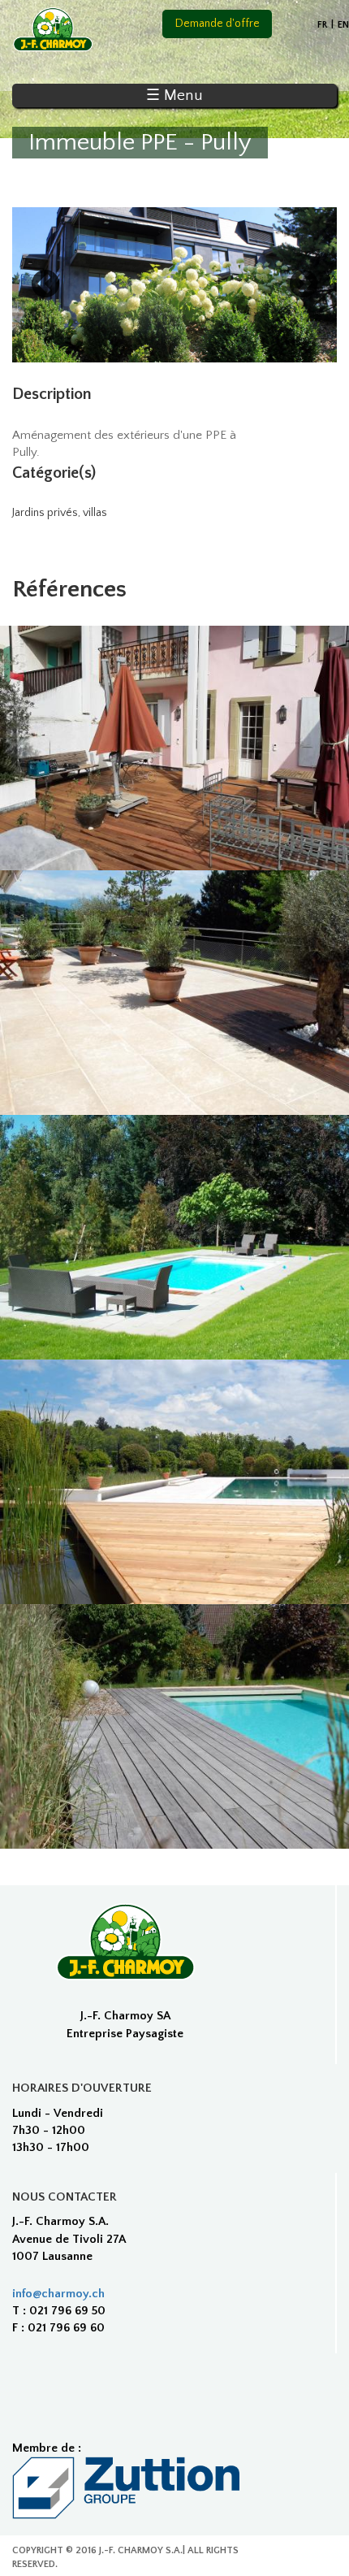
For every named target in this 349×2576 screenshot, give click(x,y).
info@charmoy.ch (58, 2294)
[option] (174, 285)
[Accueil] (53, 30)
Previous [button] (45, 285)
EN (343, 25)
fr (322, 25)
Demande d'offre (218, 24)
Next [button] (304, 285)
